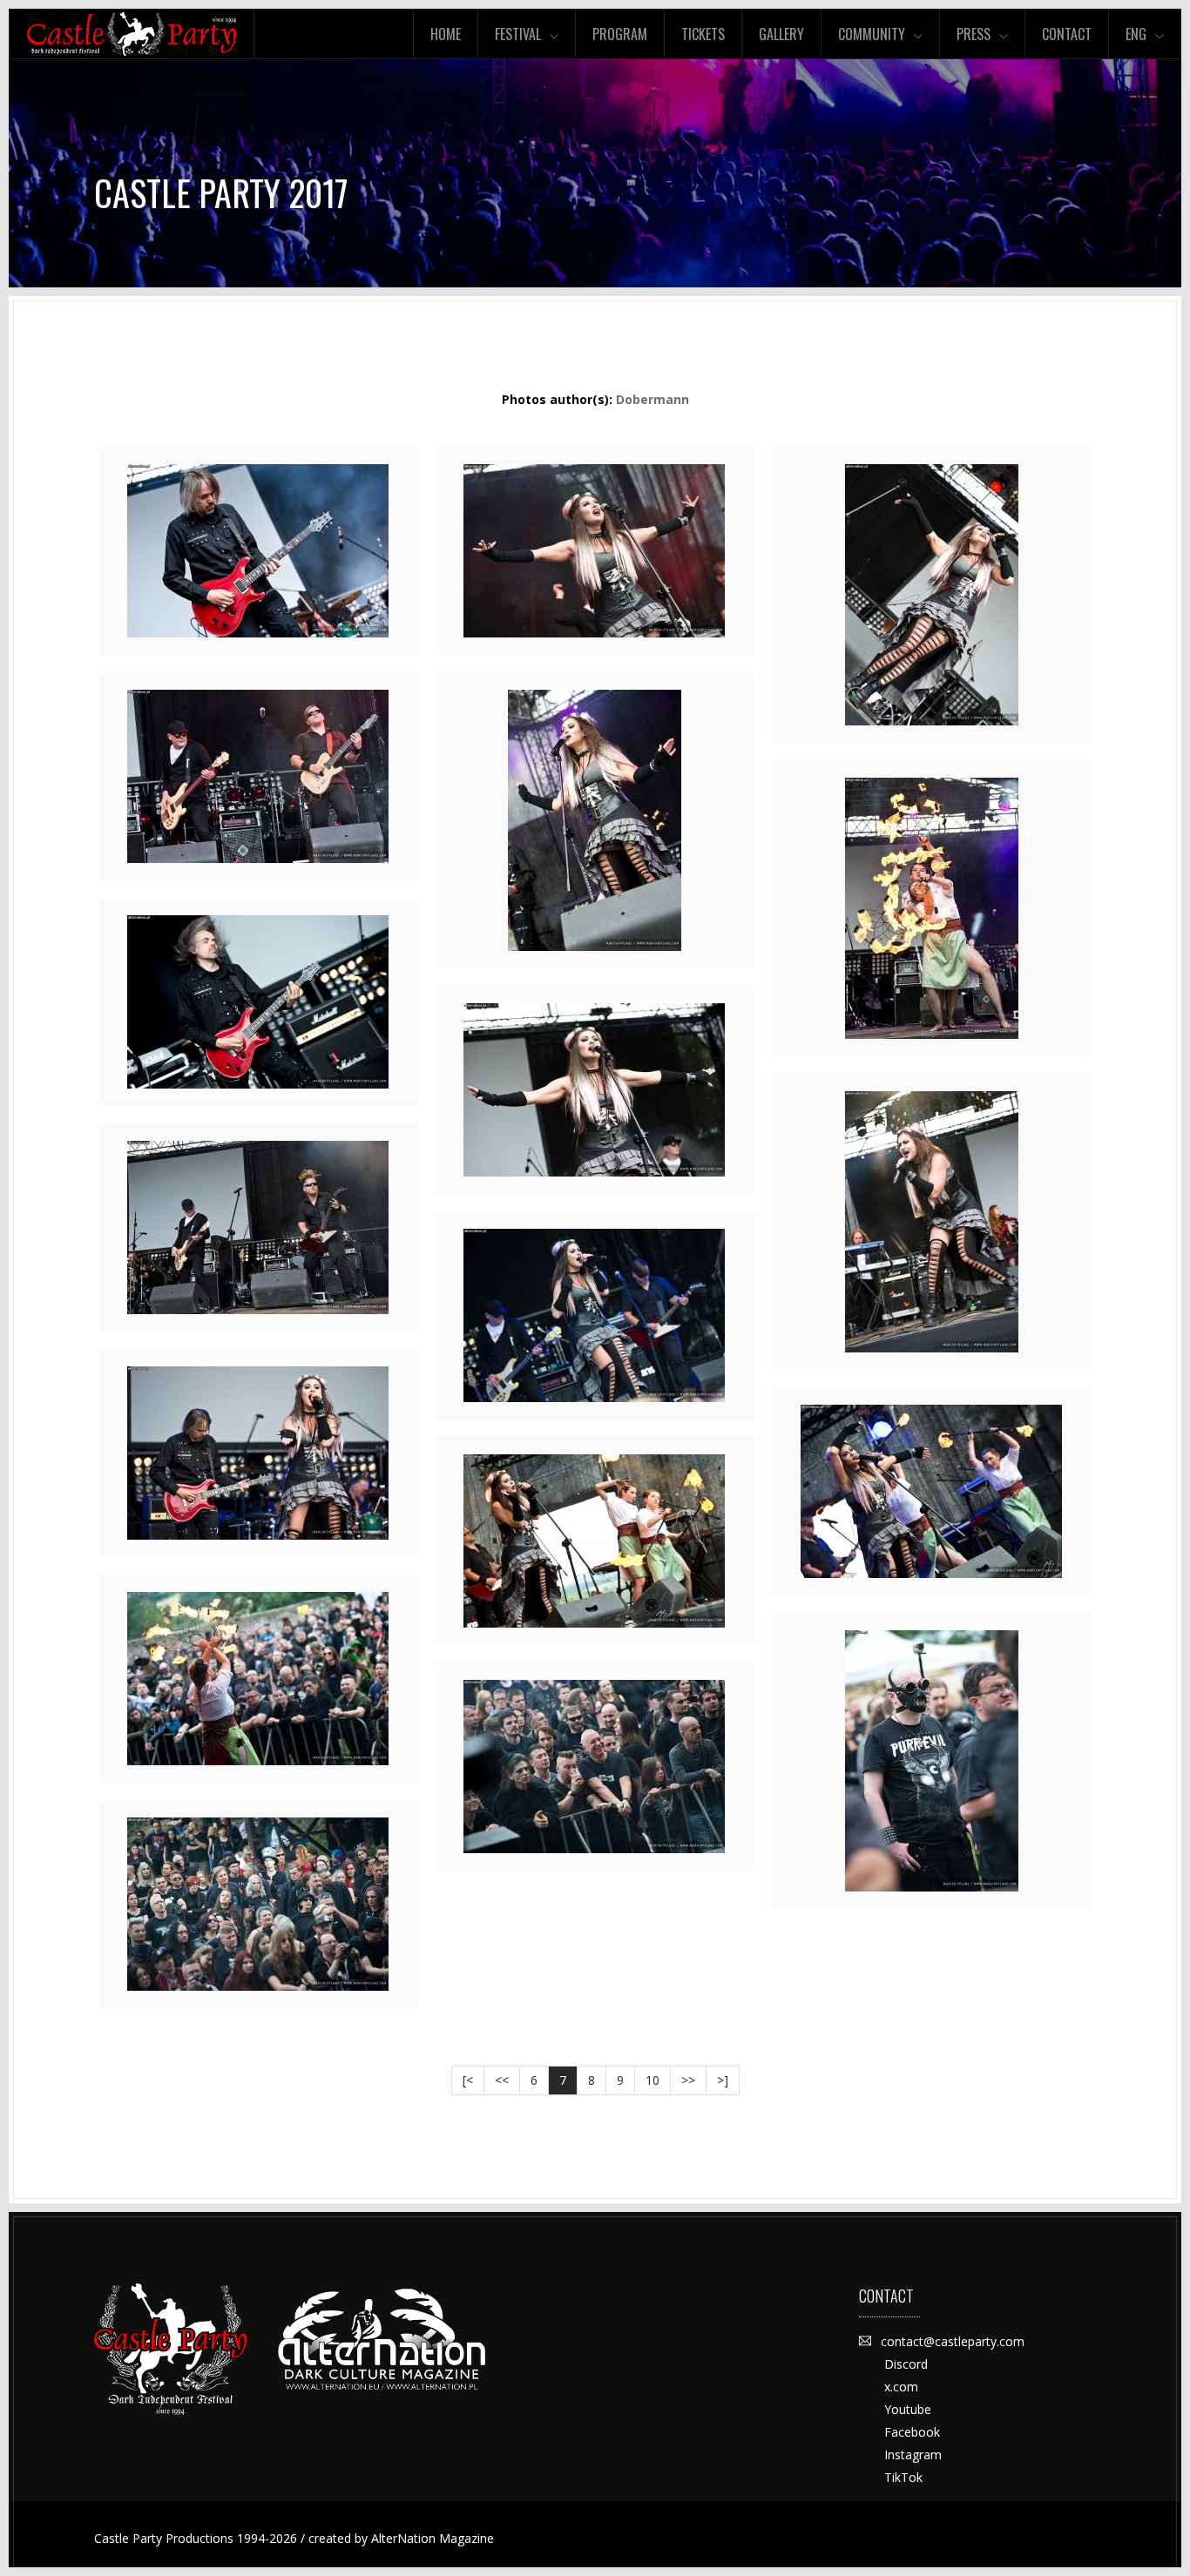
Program (620, 34)
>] (723, 2080)
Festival (518, 34)
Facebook (912, 2432)
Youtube (908, 2409)
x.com (901, 2387)
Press (974, 34)
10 (652, 2080)
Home (446, 34)
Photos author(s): (595, 399)
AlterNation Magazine (433, 2538)
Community (872, 34)
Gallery (781, 34)
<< (502, 2080)
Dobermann (652, 399)
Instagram (913, 2455)
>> (688, 2080)
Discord (906, 2364)
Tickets (703, 34)
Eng (1136, 34)
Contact (1067, 34)
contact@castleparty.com (953, 2341)
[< (468, 2080)
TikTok (903, 2477)
